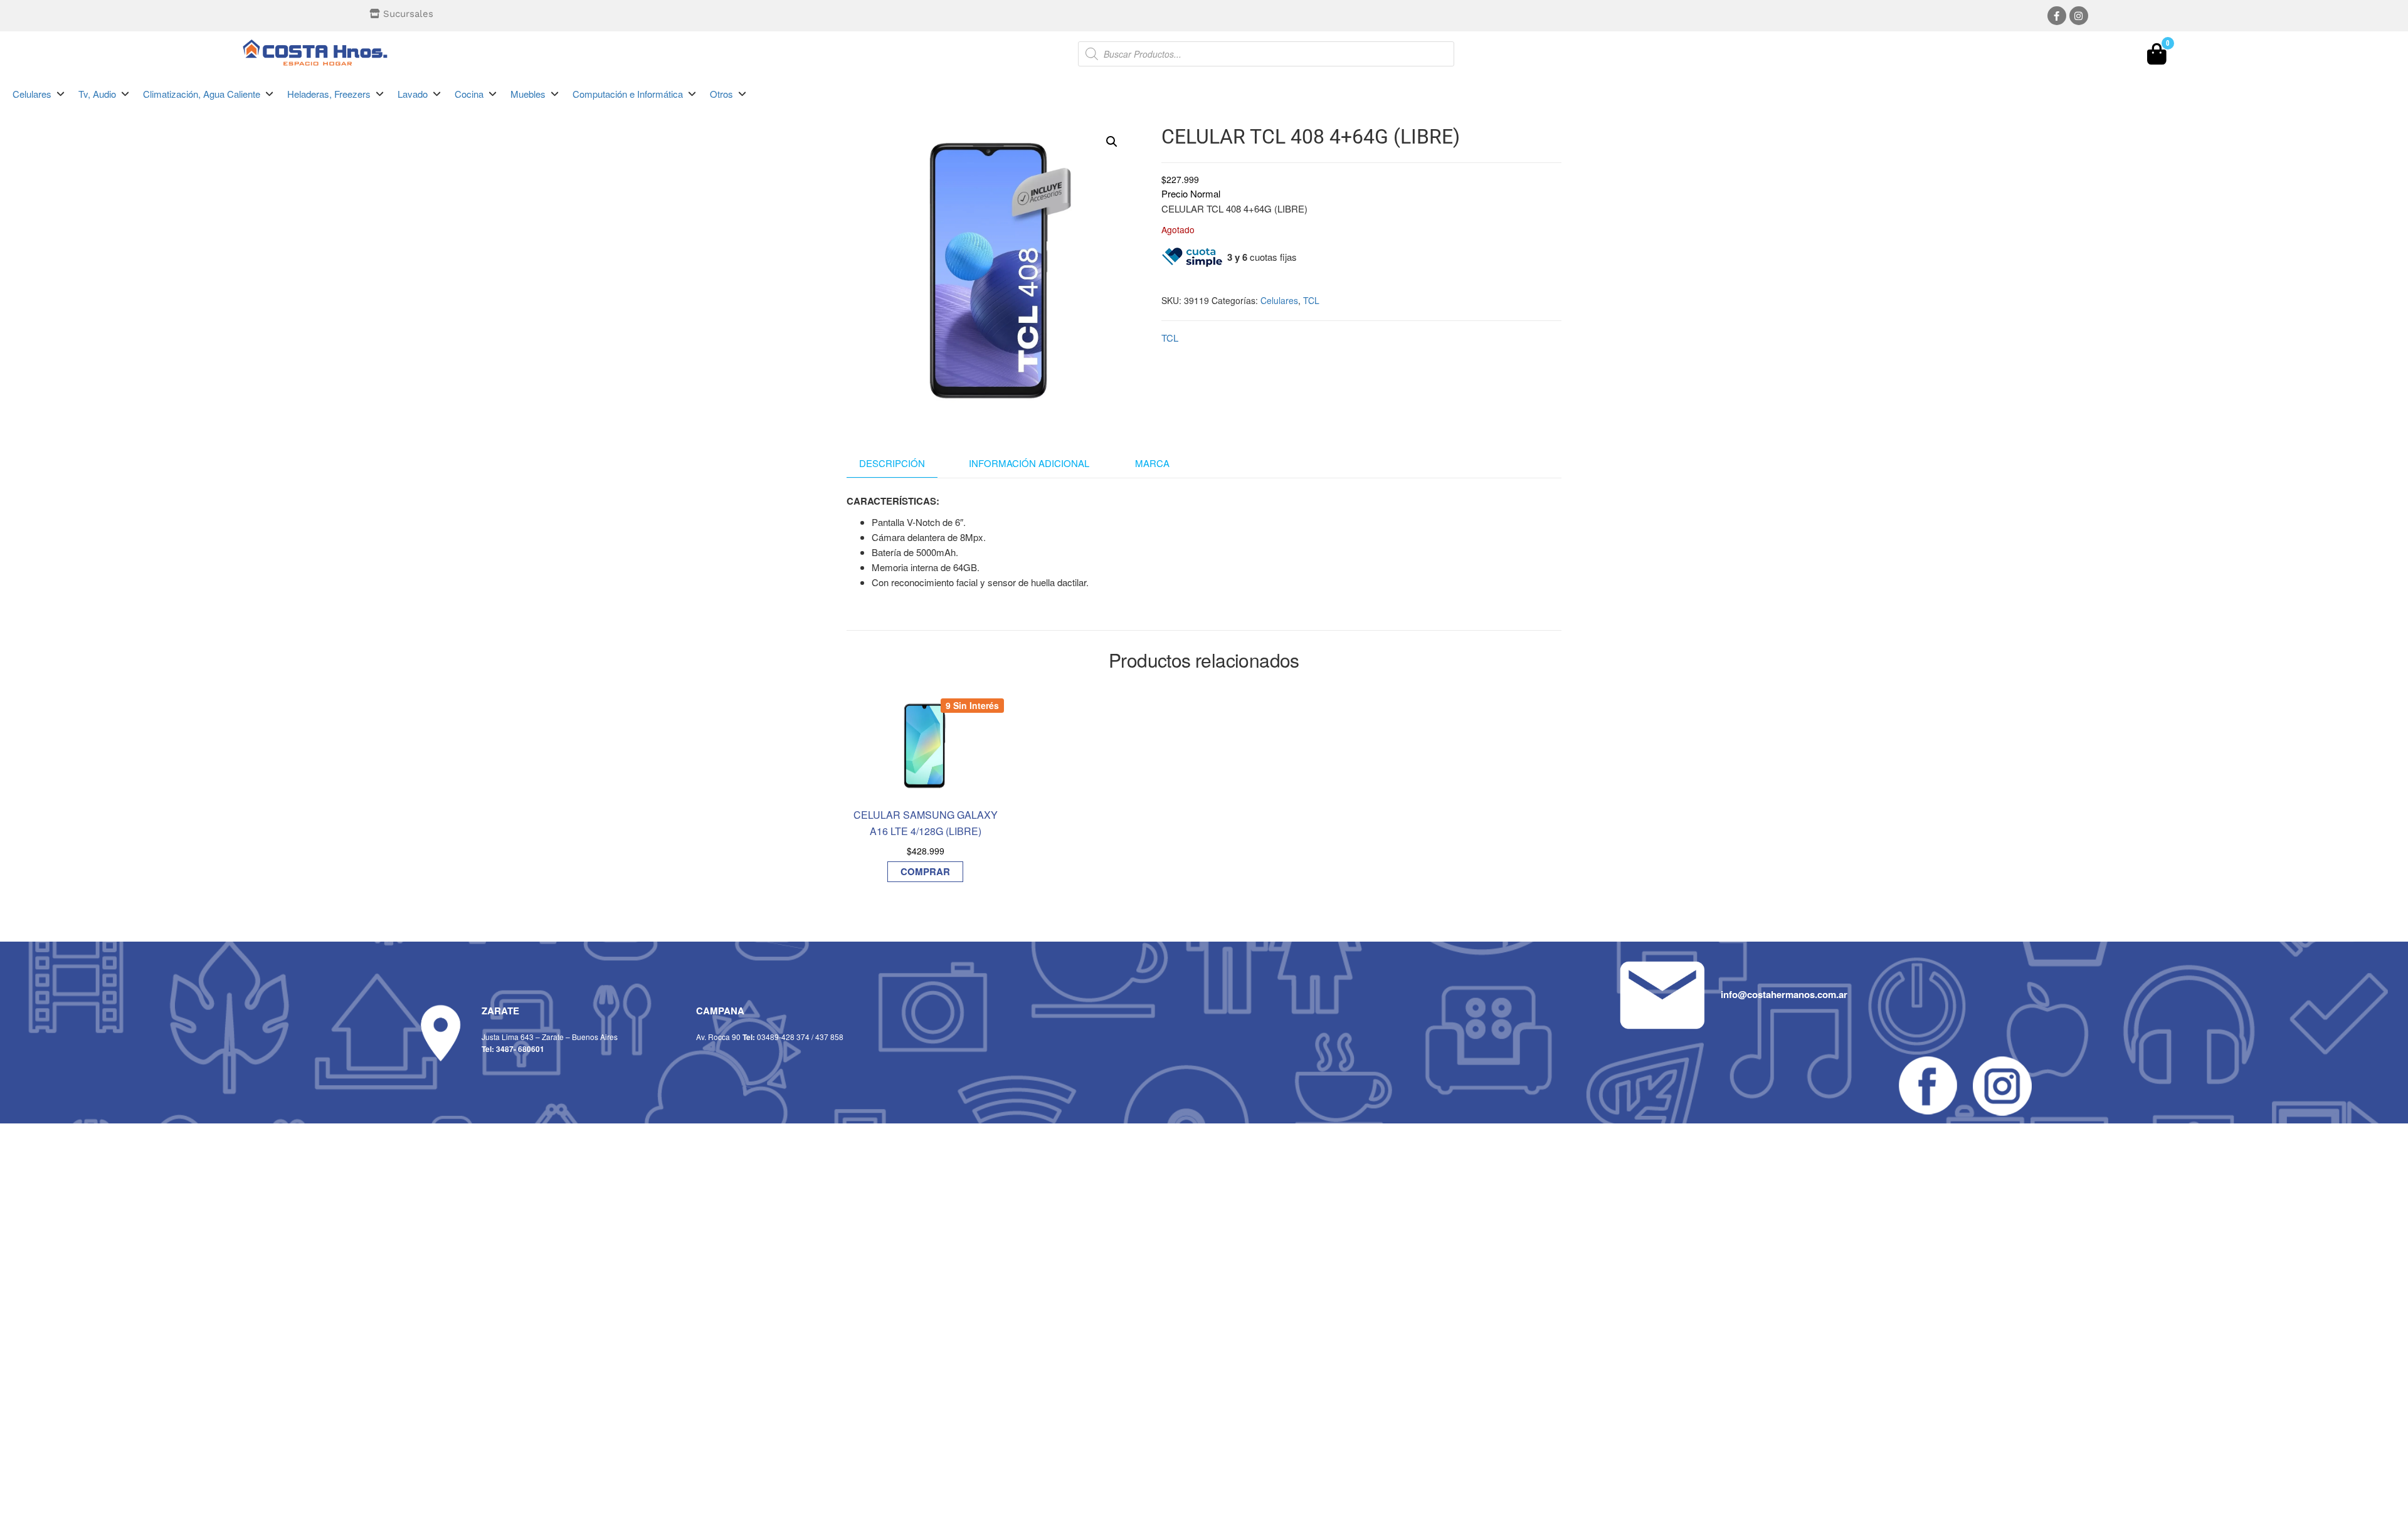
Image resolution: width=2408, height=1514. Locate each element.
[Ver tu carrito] (2157, 57)
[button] (39, 94)
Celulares (1279, 300)
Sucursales (408, 14)
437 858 (829, 1037)
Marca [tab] (1152, 463)
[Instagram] (2079, 16)
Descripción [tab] (892, 463)
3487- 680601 (520, 1049)
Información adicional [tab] (1029, 463)
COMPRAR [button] (925, 871)
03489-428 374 (783, 1037)
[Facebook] (2057, 16)
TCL (1311, 300)
